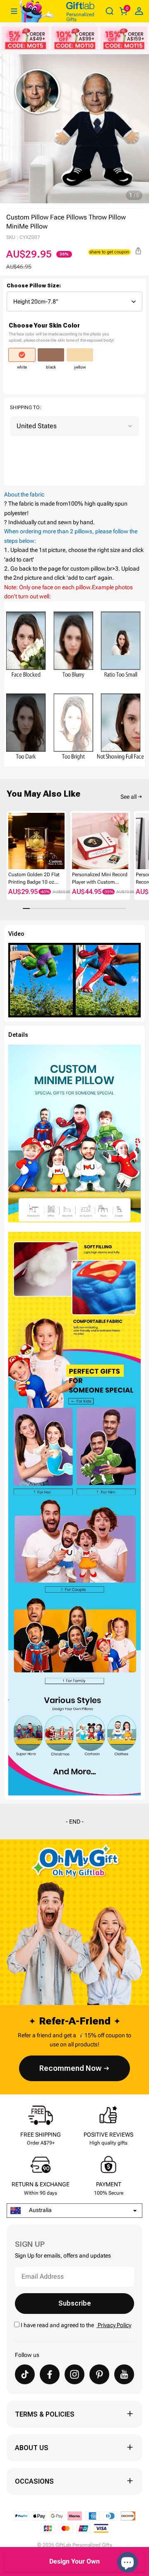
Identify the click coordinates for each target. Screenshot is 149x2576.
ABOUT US (32, 2448)
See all (129, 797)
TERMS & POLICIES (45, 2414)
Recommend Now (70, 2068)
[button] (10, 843)
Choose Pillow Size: (34, 286)
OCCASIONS (34, 2481)
